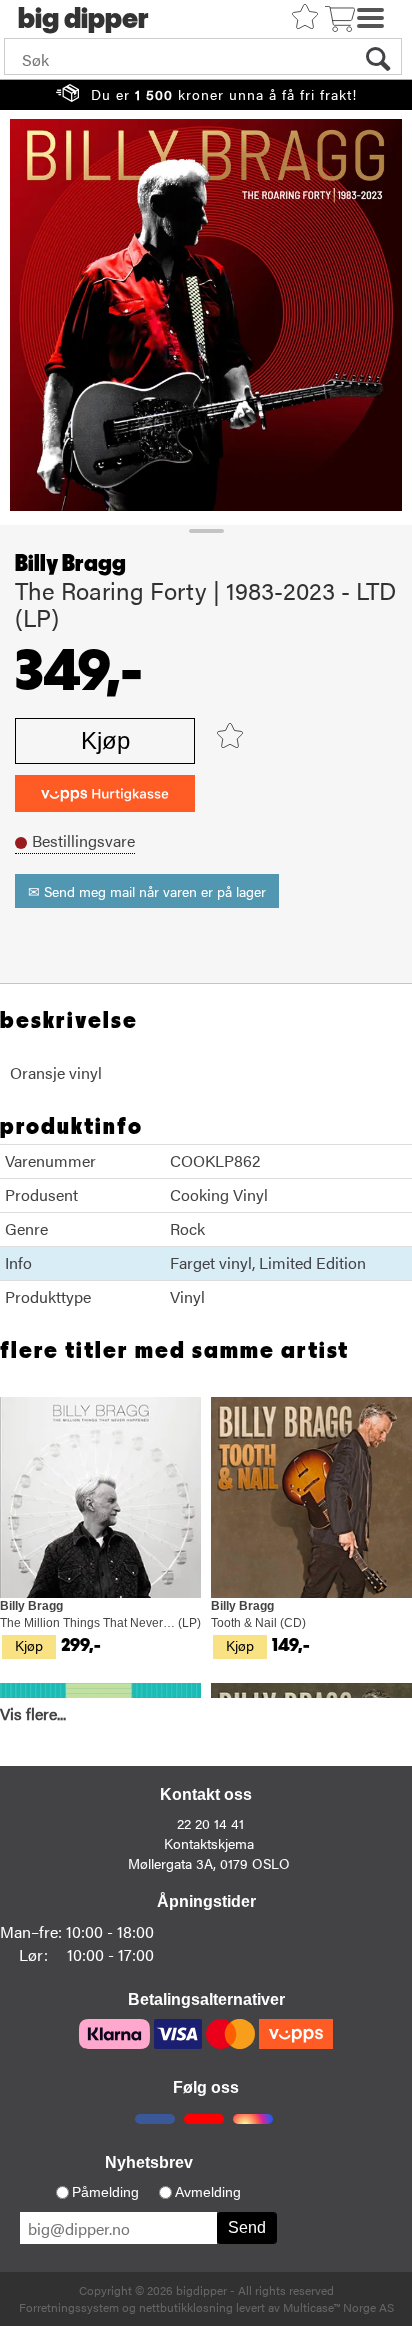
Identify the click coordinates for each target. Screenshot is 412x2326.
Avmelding (208, 2192)
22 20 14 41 (210, 1823)
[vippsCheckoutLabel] (105, 793)
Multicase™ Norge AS (338, 2307)
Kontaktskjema (209, 1843)
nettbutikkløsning (186, 2307)
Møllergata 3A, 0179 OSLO (209, 1863)
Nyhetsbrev (149, 2162)
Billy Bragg (70, 564)
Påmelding (105, 2192)
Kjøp (105, 740)
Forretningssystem (69, 2307)
